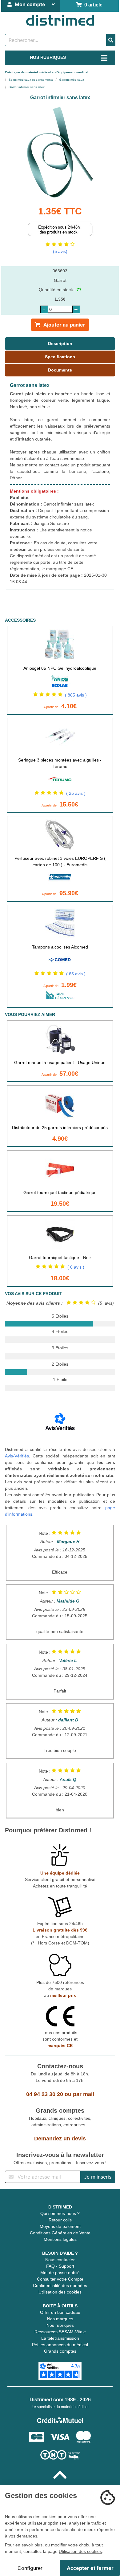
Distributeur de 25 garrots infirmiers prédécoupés (60, 1128)
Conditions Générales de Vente (60, 2233)
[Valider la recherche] (111, 40)
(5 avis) (60, 251)
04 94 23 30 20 (45, 2094)
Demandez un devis (60, 2139)
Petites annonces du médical (60, 2345)
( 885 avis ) (76, 695)
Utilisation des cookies (60, 2292)
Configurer (30, 2568)
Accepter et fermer (90, 2568)
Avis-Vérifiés (17, 1456)
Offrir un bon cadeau (60, 2312)
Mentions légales (60, 2239)
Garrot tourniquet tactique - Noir (60, 1258)
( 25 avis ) (76, 793)
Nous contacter (60, 2260)
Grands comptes (60, 2351)
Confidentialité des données (60, 2285)
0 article (92, 5)
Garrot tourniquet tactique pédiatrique (60, 1193)
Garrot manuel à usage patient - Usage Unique (60, 1062)
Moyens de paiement (60, 2226)
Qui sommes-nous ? (60, 2213)
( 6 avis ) (76, 1267)
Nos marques (60, 2319)
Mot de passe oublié (60, 2273)
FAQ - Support (60, 2266)
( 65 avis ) (76, 974)
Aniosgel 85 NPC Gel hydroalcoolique (60, 668)
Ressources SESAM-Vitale (60, 2332)
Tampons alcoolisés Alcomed (60, 947)
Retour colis (60, 2220)
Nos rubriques (60, 2325)
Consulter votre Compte (60, 2279)
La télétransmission (60, 2338)
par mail (84, 2094)
